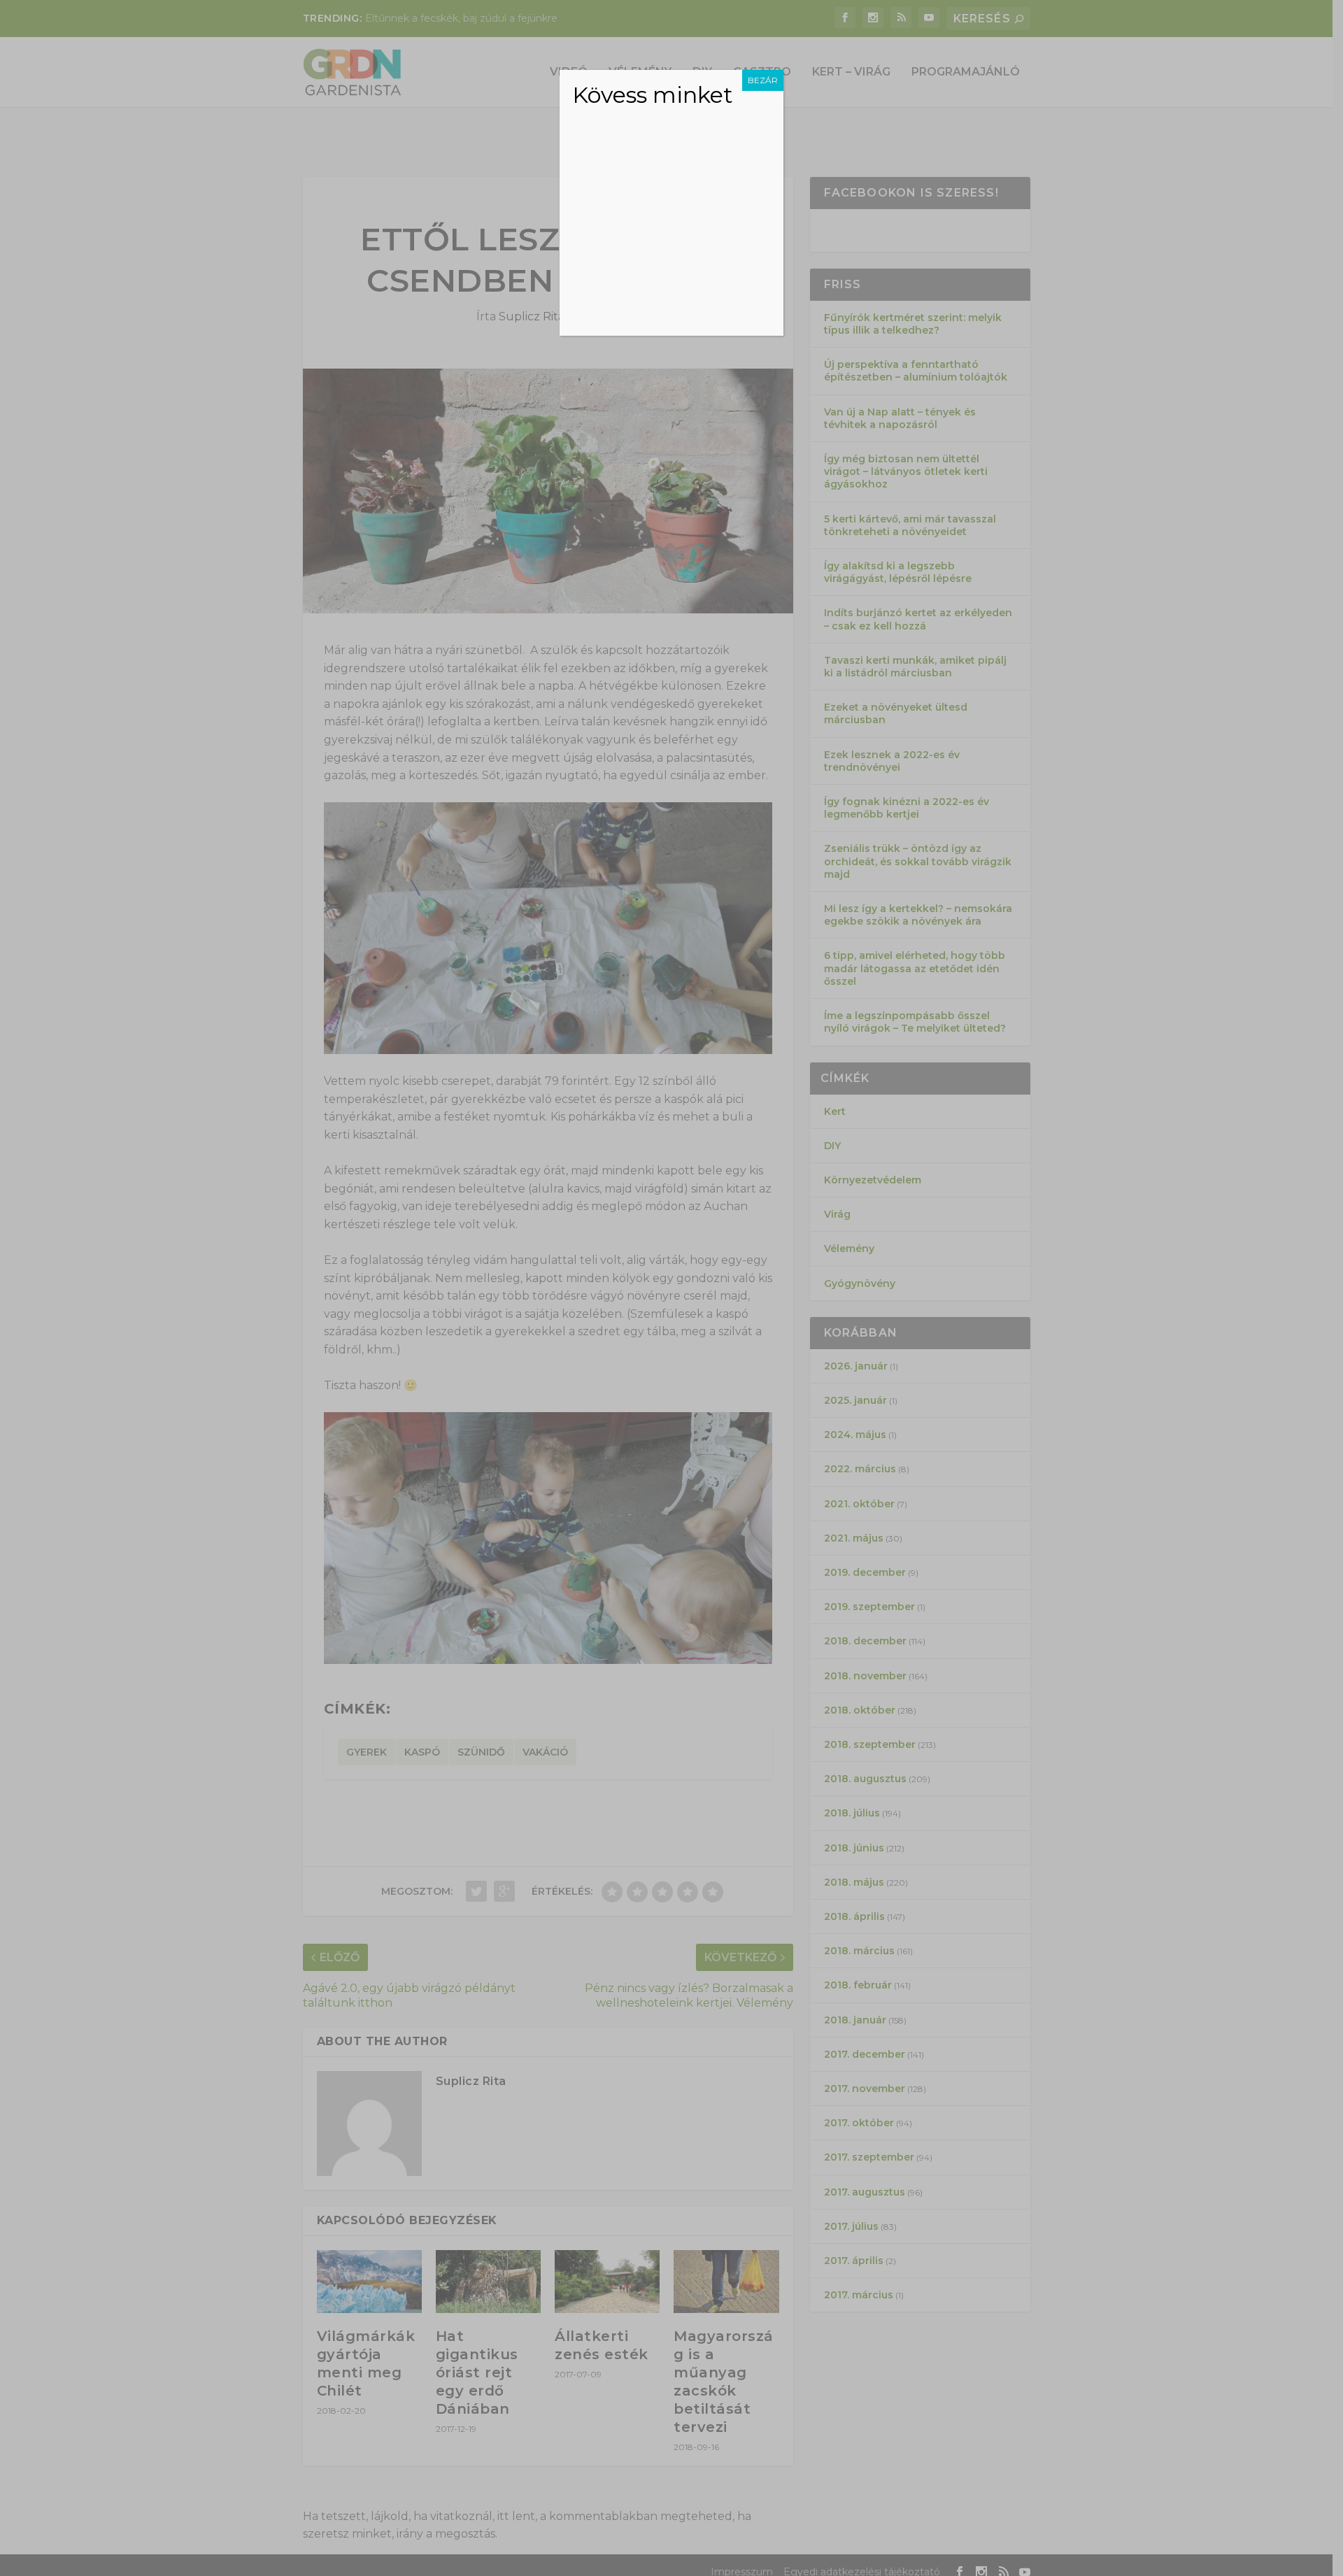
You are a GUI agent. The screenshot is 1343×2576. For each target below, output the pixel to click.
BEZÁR (763, 80)
